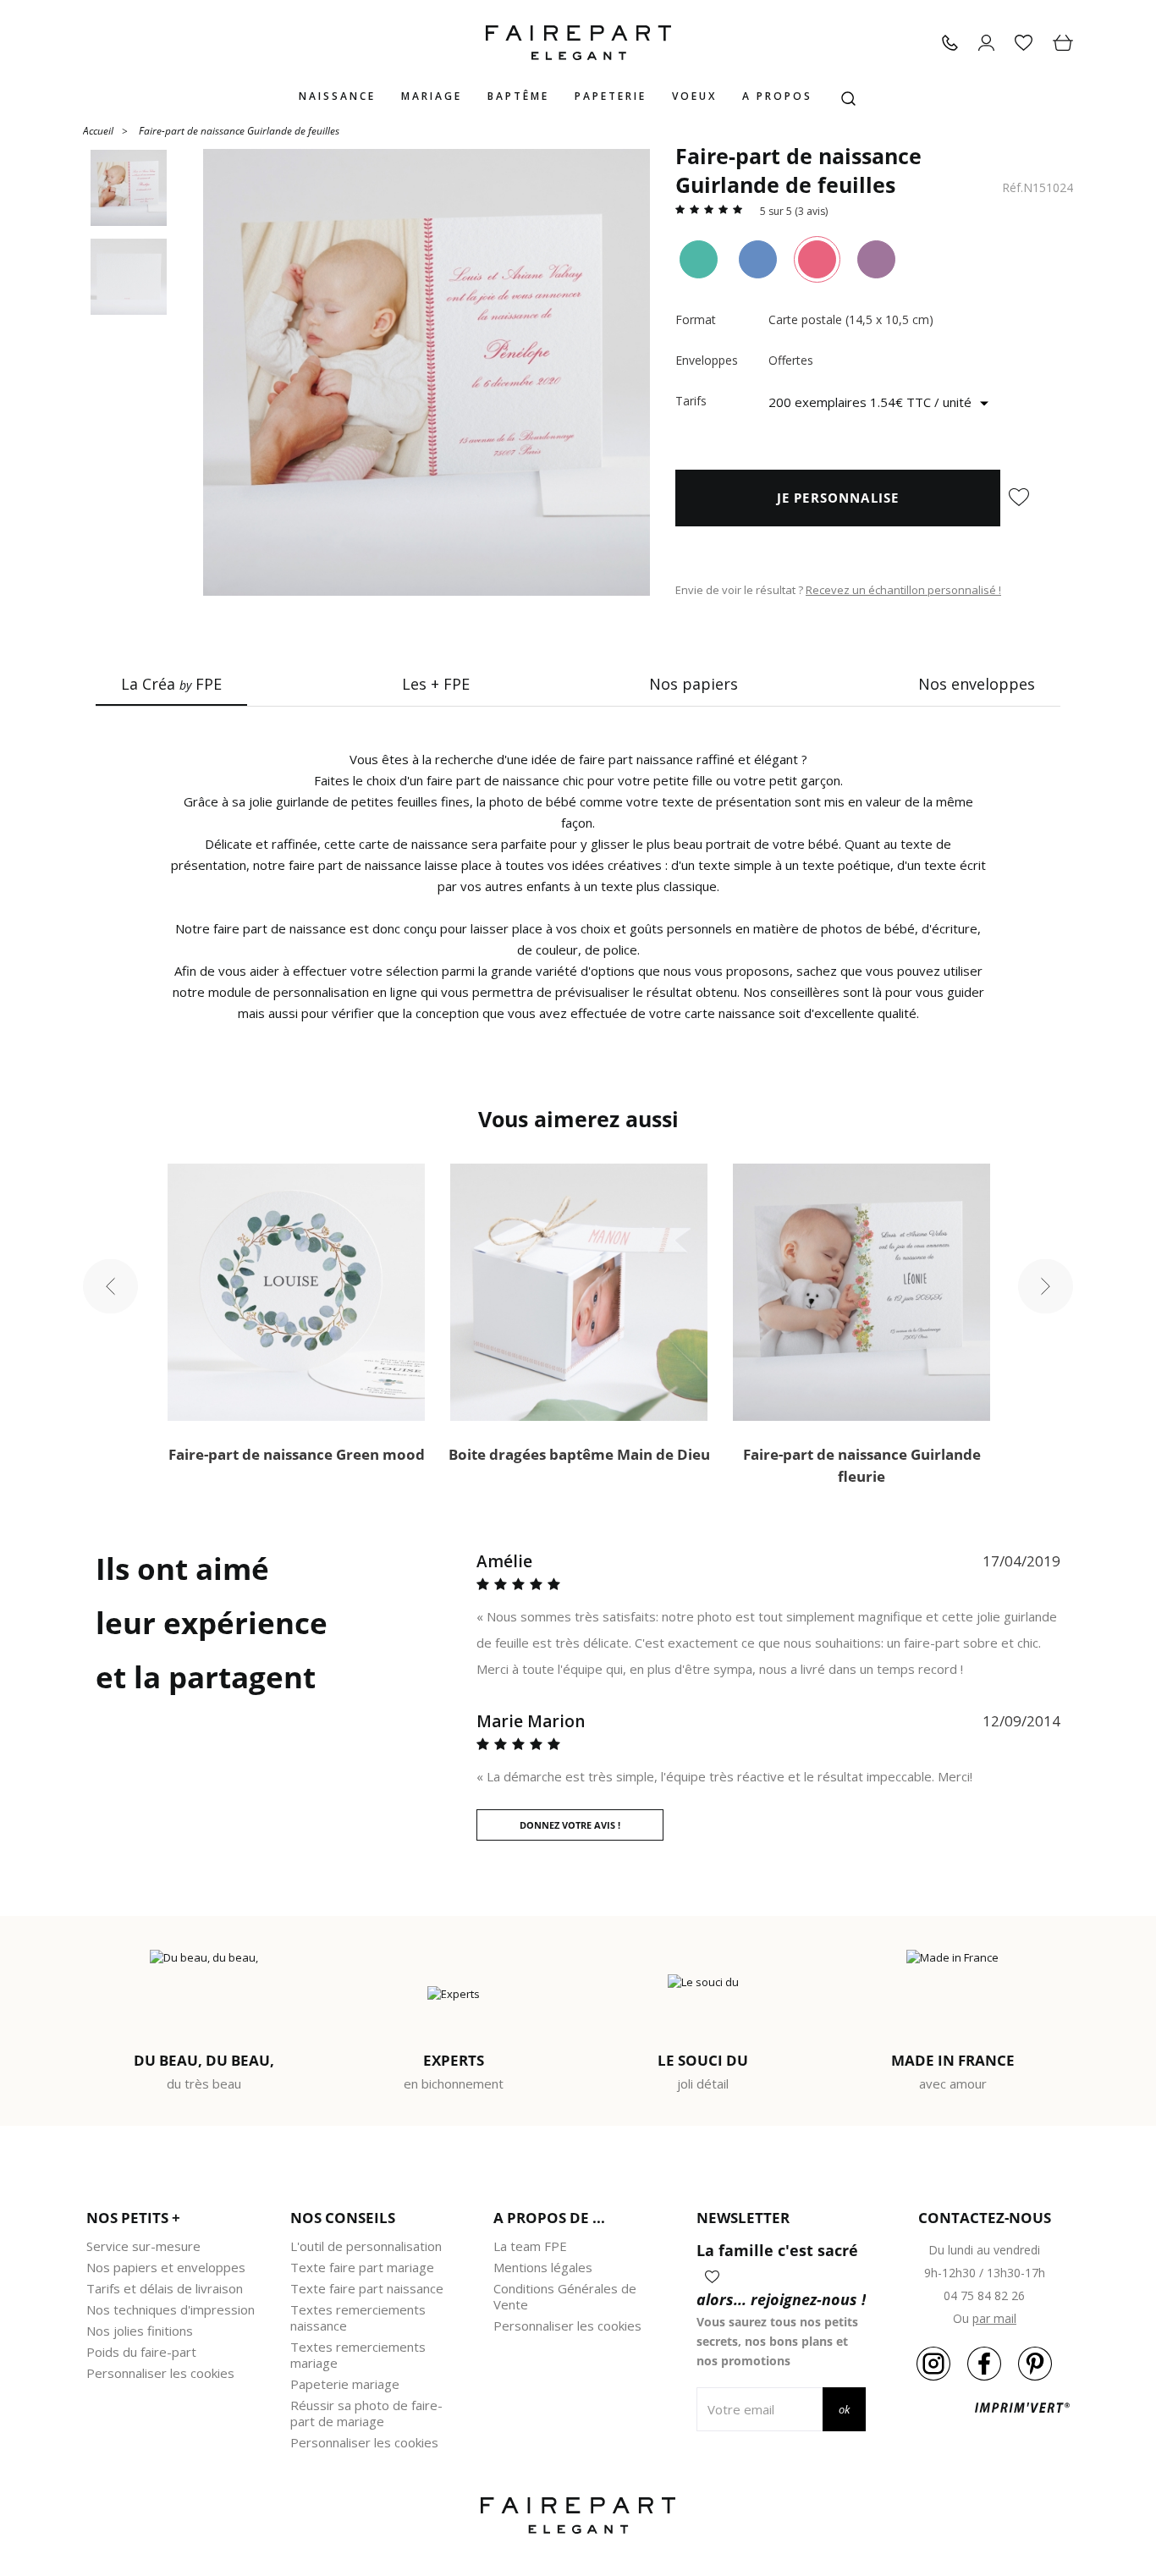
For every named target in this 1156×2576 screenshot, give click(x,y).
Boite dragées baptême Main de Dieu (579, 1454)
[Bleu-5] (758, 259)
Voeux (694, 96)
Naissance (337, 96)
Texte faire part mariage (362, 2267)
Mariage (432, 96)
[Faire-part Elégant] (578, 43)
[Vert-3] (699, 259)
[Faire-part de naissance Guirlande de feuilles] (427, 372)
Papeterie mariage (345, 2384)
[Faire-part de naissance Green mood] (296, 1292)
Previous (110, 1287)
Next (1046, 1287)
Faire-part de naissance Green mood (297, 1454)
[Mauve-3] (876, 259)
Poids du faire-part (141, 2352)
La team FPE (530, 2246)
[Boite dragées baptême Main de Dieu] (579, 1292)
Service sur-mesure (143, 2246)
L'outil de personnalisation (366, 2246)
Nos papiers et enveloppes (166, 2267)
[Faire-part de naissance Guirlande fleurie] (861, 1292)
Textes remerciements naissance (358, 2317)
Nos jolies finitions (140, 2331)
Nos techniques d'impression (171, 2309)
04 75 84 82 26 (984, 2295)
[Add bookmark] (1019, 498)
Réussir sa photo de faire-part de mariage (366, 2413)
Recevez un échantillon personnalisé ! (903, 590)
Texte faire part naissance (367, 2288)
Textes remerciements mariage (358, 2355)
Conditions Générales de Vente (565, 2296)
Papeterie (611, 96)
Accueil (98, 130)
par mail (994, 2318)
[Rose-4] (817, 259)
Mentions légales (543, 2267)
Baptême (518, 96)
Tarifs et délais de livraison (165, 2288)
